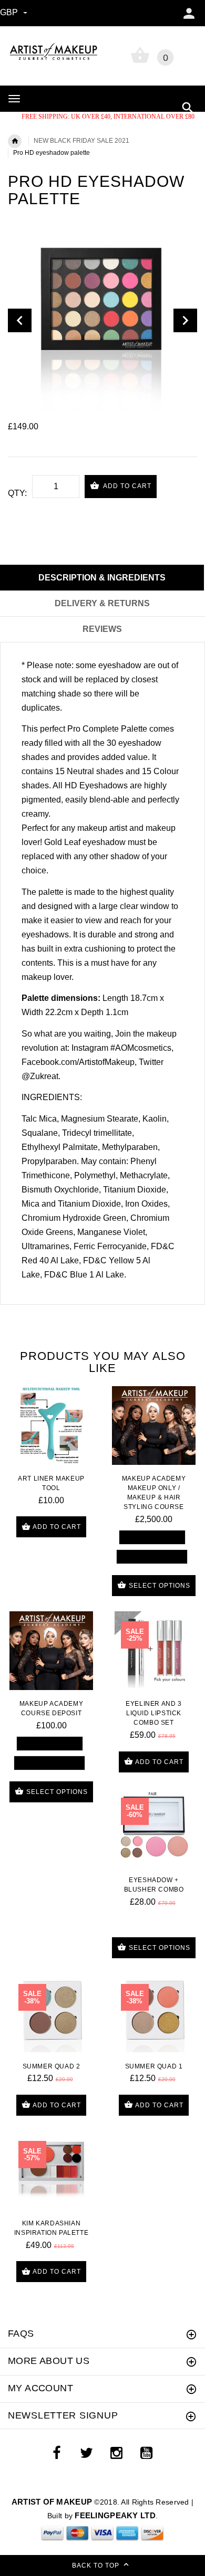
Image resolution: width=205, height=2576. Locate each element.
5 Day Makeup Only (152, 1537)
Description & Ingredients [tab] (102, 578)
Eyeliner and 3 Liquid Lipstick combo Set (153, 1713)
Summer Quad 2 (52, 2066)
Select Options (158, 1586)
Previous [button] (20, 320)
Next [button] (185, 320)
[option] (102, 320)
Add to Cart (126, 486)
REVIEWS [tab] (102, 629)
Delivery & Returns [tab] (102, 603)
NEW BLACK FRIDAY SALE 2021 (81, 141)
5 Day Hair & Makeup (152, 1556)
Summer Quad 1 (154, 2066)
